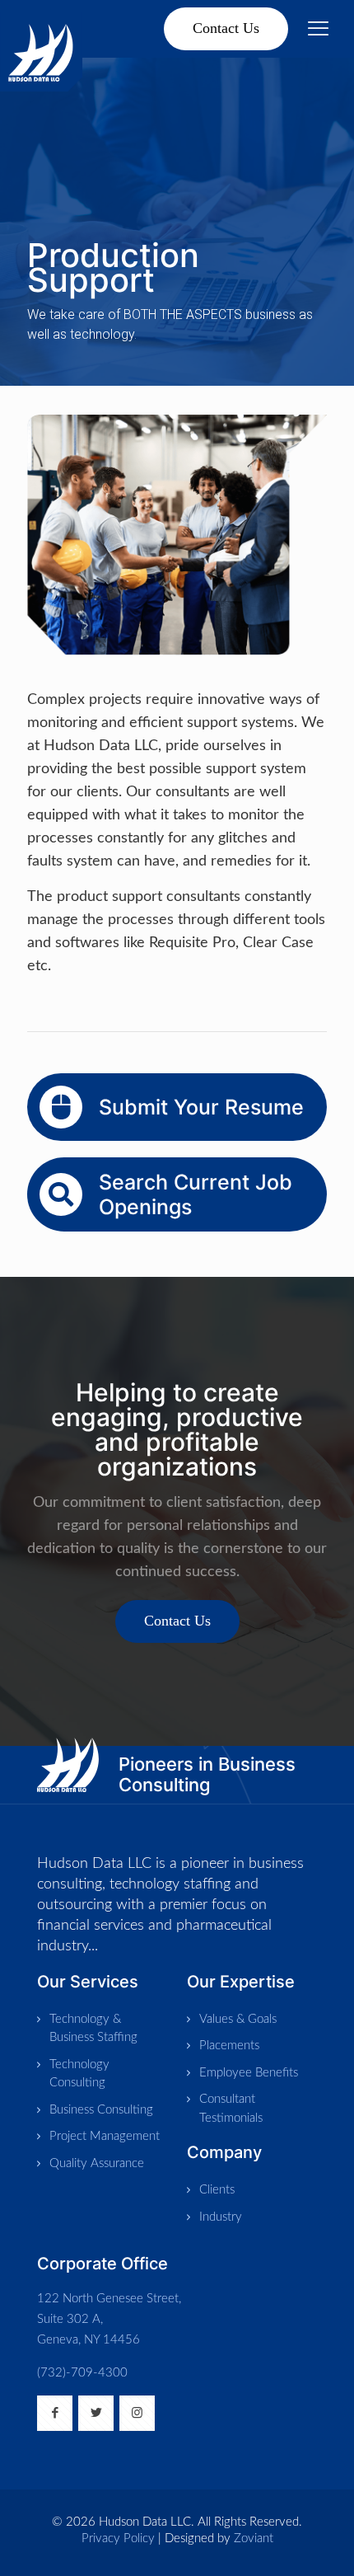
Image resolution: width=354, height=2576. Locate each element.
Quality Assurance (97, 2163)
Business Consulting (101, 2110)
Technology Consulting (79, 2074)
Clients (217, 2190)
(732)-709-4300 (82, 2373)
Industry (221, 2217)
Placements (229, 2046)
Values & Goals (238, 2019)
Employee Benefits (249, 2073)
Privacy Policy (118, 2538)
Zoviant (254, 2538)
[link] (68, 1765)
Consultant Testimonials (231, 2109)
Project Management (105, 2136)
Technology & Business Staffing (93, 2029)
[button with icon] (55, 2413)
